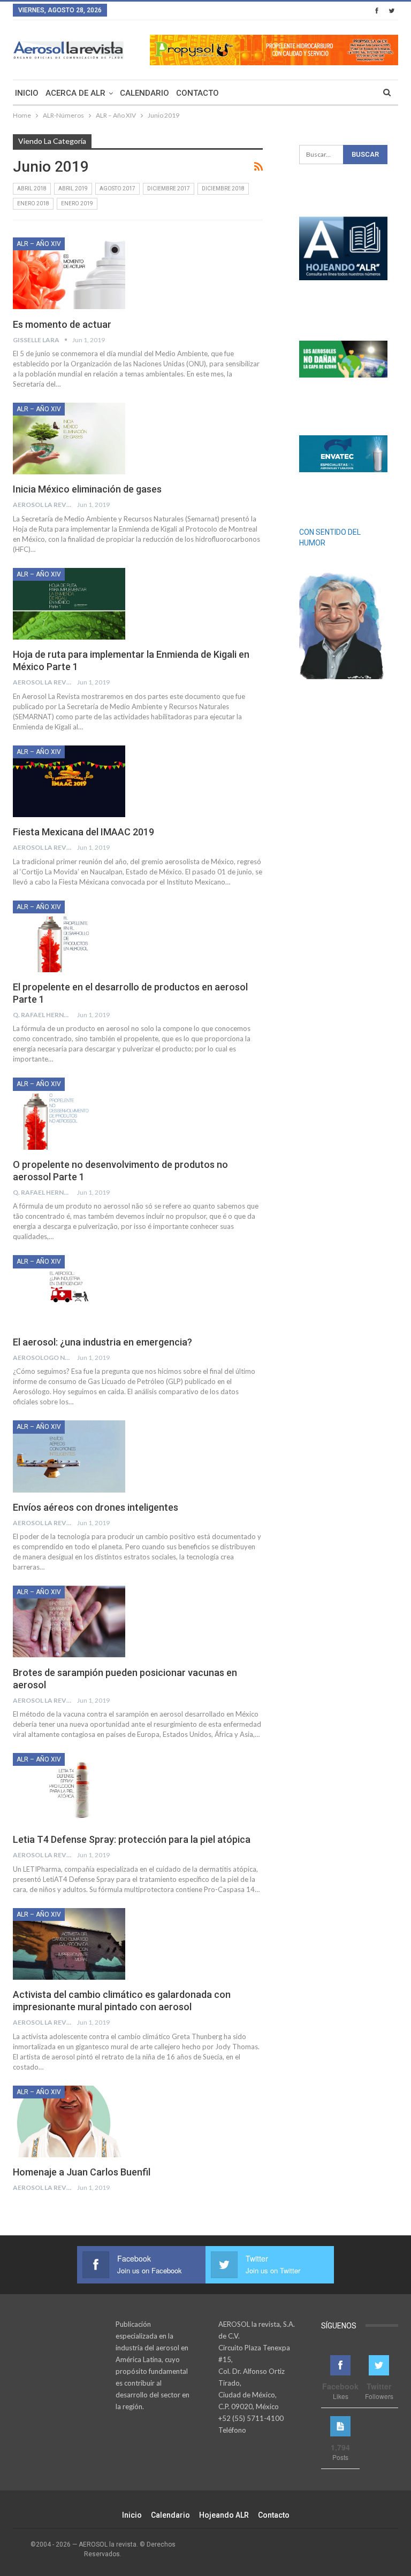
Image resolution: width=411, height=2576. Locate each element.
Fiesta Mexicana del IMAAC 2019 (83, 832)
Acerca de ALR (75, 93)
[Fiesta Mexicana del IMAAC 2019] (69, 781)
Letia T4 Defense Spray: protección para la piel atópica (132, 1839)
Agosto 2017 (117, 189)
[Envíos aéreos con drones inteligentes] (69, 1456)
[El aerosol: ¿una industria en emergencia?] (69, 1291)
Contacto (197, 93)
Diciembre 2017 (169, 189)
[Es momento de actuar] (69, 273)
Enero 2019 (77, 203)
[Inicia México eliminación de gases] (69, 439)
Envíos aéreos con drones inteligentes (96, 1507)
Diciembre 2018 (223, 189)
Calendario (144, 93)
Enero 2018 (33, 203)
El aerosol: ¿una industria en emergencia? (102, 1342)
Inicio (27, 93)
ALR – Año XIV (39, 244)
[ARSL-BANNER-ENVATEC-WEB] (343, 454)
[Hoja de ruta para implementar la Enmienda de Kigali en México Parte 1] (69, 604)
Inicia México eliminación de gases (87, 489)
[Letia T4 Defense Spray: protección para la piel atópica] (69, 1789)
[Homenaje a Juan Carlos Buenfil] (69, 2121)
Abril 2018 (32, 189)
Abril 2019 (73, 189)
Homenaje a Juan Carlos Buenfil (82, 2172)
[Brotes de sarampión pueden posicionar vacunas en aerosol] (69, 1621)
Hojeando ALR (224, 2515)
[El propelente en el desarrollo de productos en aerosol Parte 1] (69, 936)
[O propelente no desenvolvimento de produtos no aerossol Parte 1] (69, 1113)
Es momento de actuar (62, 324)
